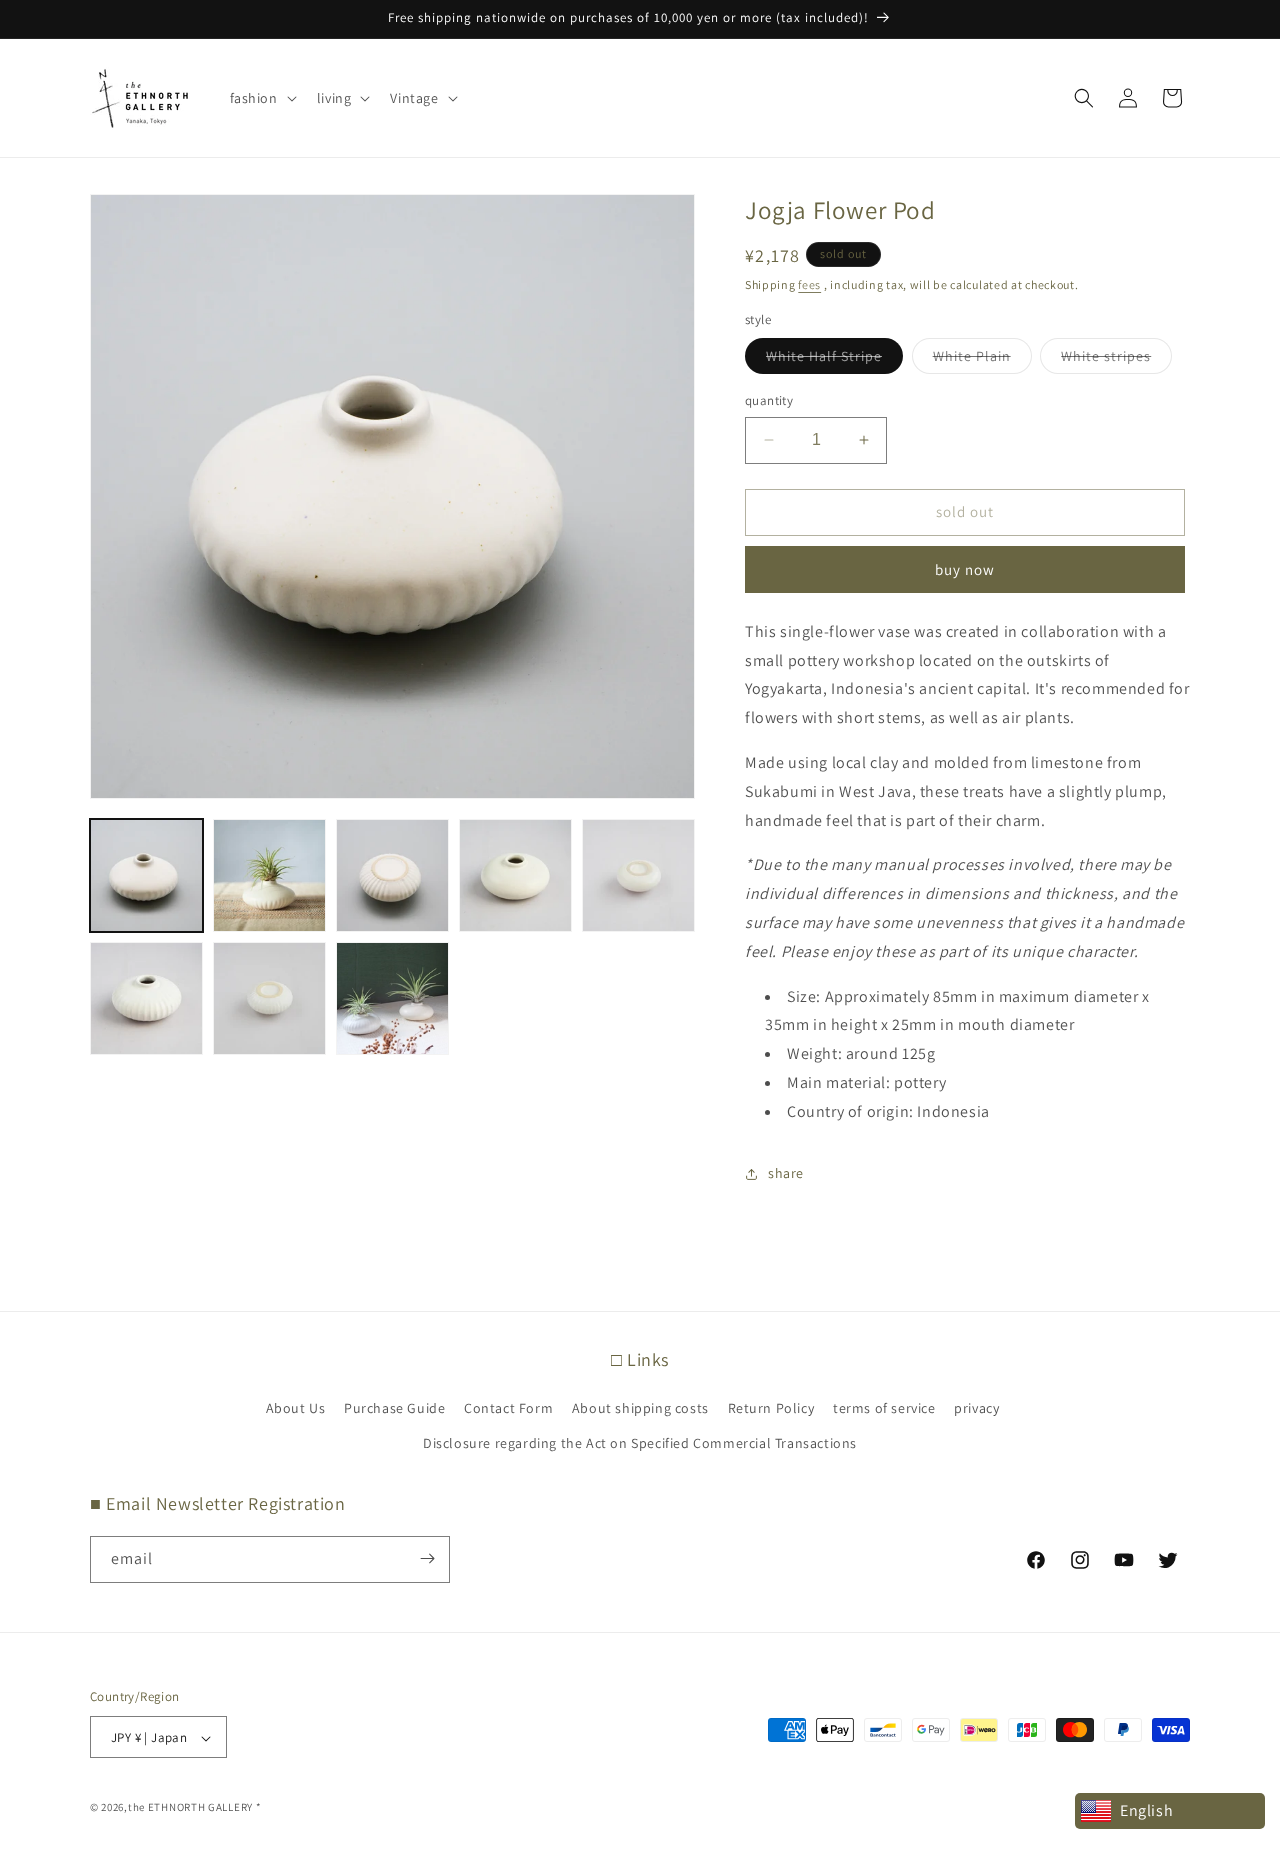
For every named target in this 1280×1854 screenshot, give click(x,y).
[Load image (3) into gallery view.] (392, 875)
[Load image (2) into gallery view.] (269, 875)
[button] (261, 98)
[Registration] (427, 1558)
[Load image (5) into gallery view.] (638, 875)
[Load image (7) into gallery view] (269, 998)
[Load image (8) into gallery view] (392, 998)
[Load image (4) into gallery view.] (515, 875)
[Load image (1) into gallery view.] (146, 875)
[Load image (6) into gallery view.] (146, 998)
